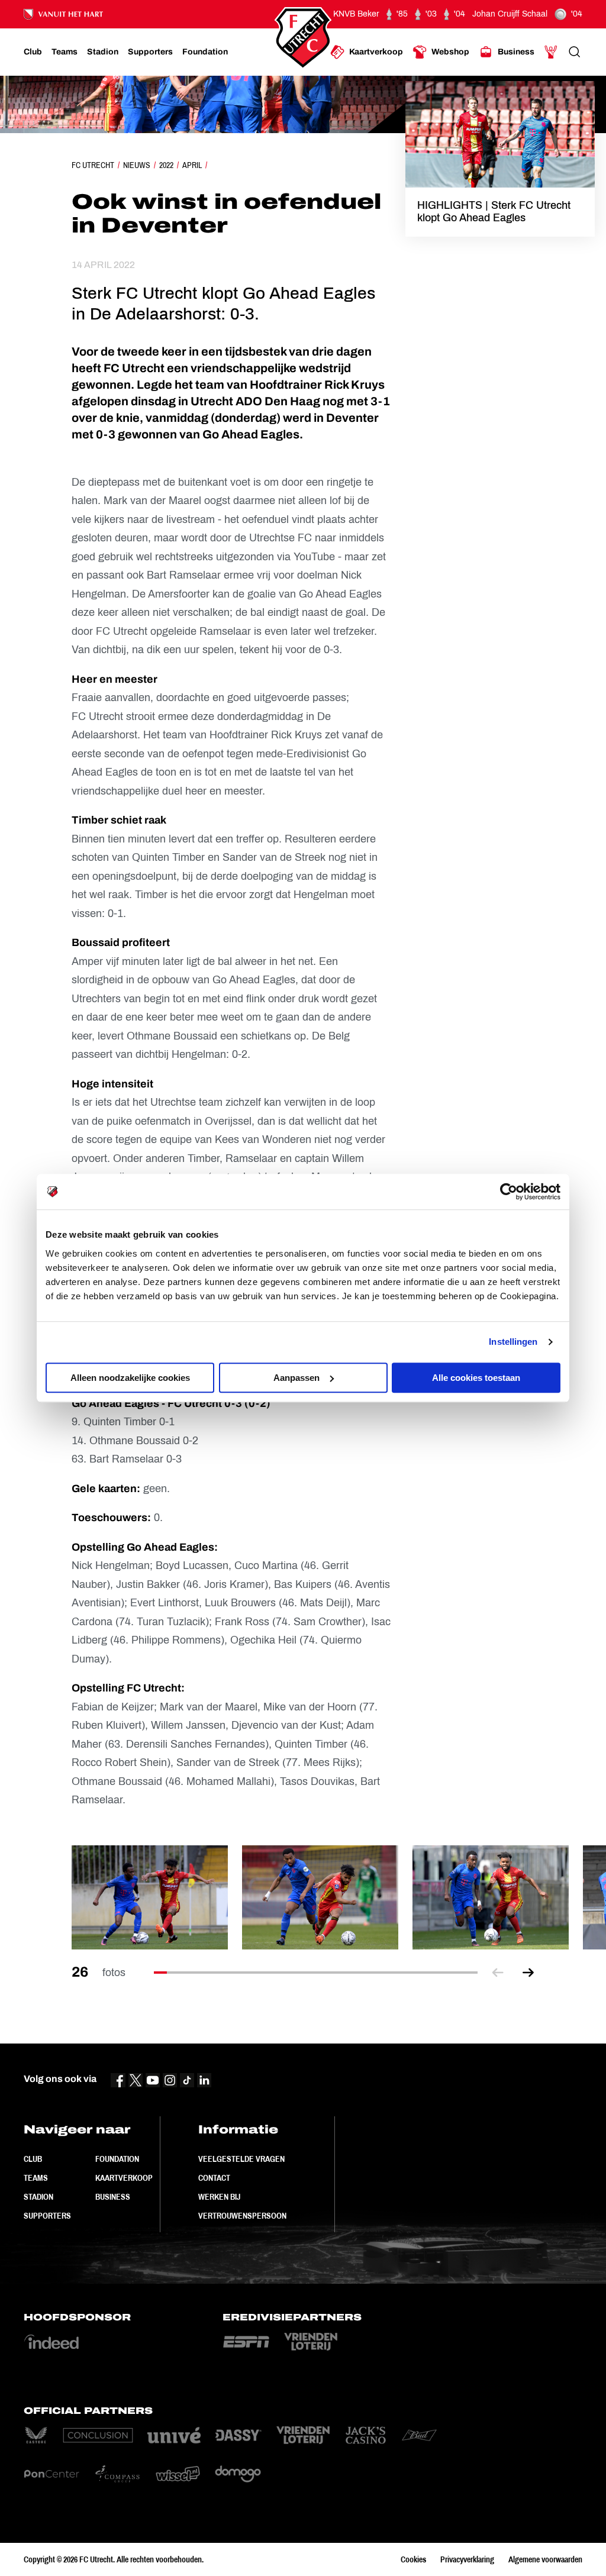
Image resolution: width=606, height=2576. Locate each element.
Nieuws (137, 165)
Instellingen (513, 1342)
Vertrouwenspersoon (242, 2216)
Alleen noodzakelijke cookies (130, 1378)
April (192, 165)
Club (33, 2159)
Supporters (47, 2216)
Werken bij (219, 2197)
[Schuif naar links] (498, 1973)
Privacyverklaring (467, 2559)
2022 (166, 165)
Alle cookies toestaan (476, 1378)
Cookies (413, 2559)
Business (113, 2197)
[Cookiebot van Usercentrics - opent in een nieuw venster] (509, 1192)
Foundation (117, 2159)
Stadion (38, 2197)
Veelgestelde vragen (241, 2159)
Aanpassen (296, 1378)
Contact (214, 2178)
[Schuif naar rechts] (528, 1973)
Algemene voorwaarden (545, 2559)
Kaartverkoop (124, 2178)
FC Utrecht (93, 165)
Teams (36, 2178)
